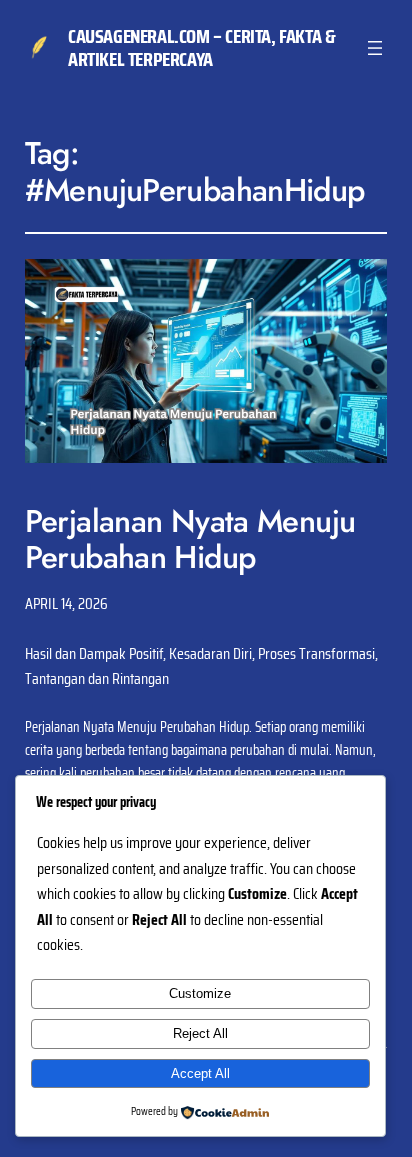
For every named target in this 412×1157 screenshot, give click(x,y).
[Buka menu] (375, 48)
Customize (200, 993)
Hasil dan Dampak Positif (94, 653)
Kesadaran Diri (210, 653)
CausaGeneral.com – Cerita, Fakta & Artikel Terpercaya (201, 47)
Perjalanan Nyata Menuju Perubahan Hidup (190, 539)
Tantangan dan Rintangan (97, 678)
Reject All (200, 1033)
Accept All (200, 1073)
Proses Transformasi (316, 653)
